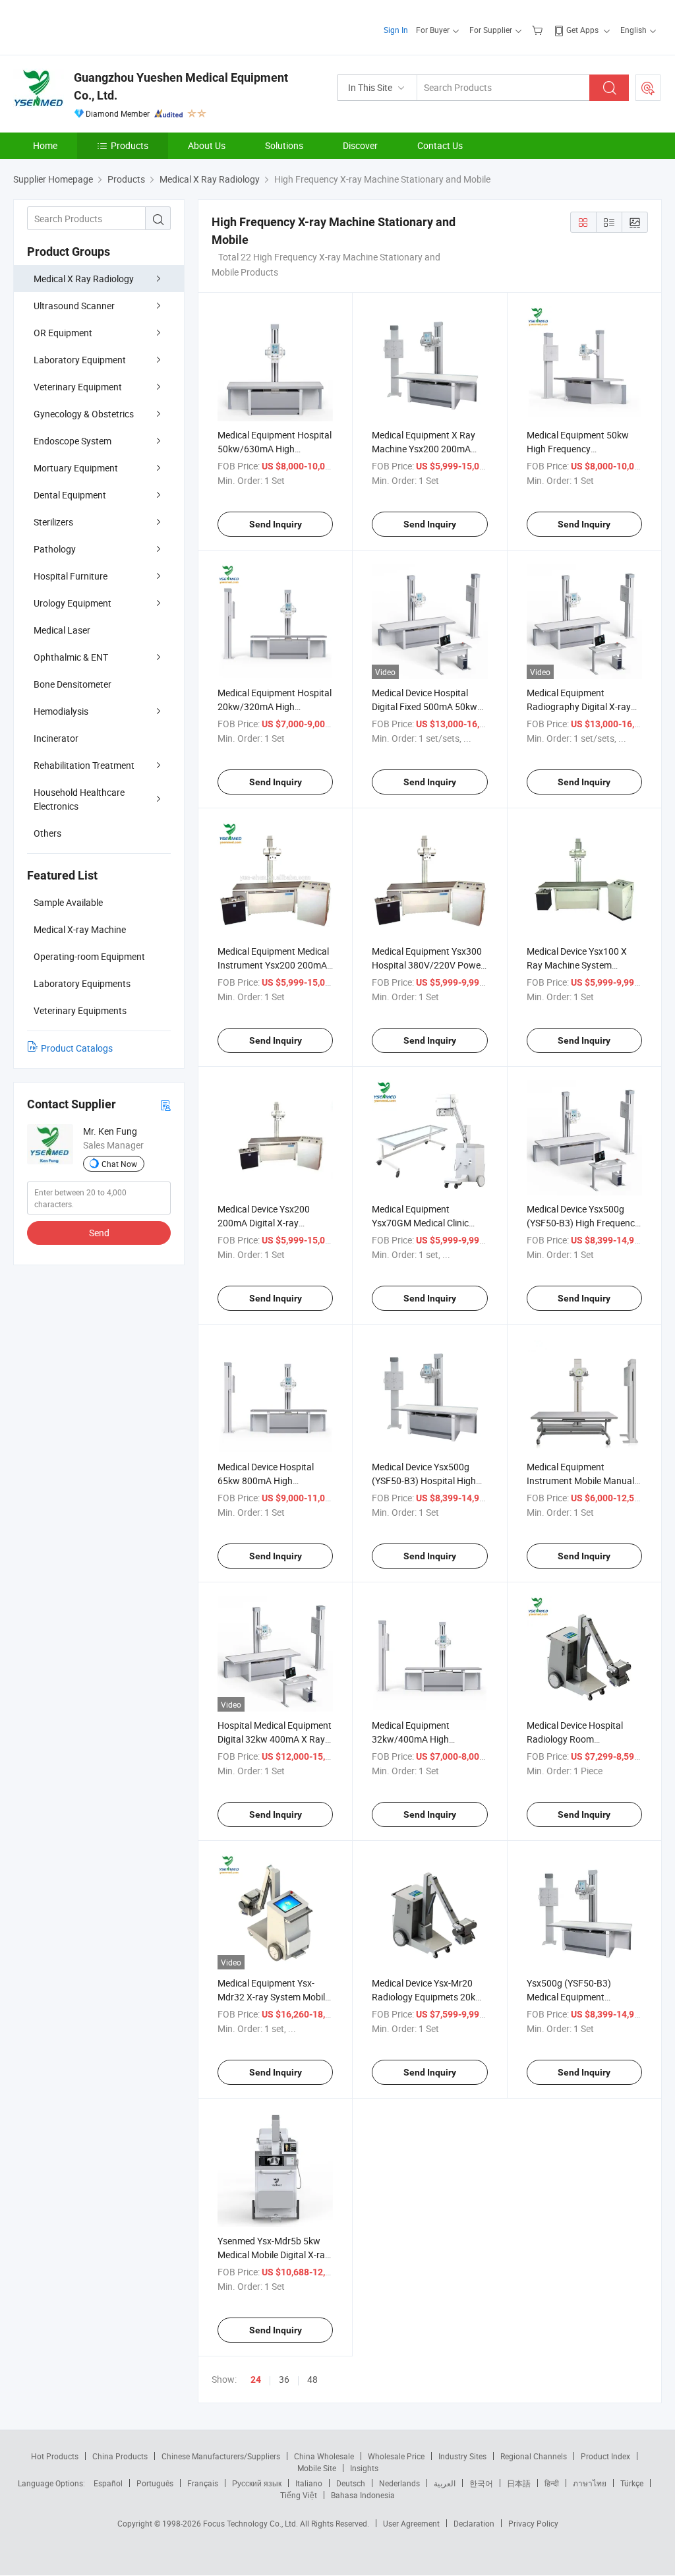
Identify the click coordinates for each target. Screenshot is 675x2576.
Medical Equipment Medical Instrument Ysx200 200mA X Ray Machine (273, 965)
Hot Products (55, 2456)
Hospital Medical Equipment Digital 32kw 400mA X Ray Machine (275, 1739)
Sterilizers (53, 522)
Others (47, 833)
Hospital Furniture (71, 576)
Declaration (474, 2523)
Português (155, 2483)
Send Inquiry (276, 524)
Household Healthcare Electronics (79, 799)
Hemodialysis (61, 711)
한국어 (481, 2483)
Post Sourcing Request (648, 88)
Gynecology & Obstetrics (84, 414)
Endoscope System (73, 441)
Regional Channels (534, 2456)
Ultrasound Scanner (74, 306)
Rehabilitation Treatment (84, 765)
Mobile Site (317, 2468)
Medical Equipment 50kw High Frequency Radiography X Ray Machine (584, 449)
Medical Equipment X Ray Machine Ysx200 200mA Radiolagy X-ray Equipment (427, 449)
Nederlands (399, 2483)
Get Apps (582, 30)
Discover (360, 145)
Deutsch (351, 2483)
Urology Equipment (73, 603)
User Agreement (411, 2523)
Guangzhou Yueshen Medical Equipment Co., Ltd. (181, 86)
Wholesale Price (396, 2456)
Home (45, 145)
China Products (120, 2456)
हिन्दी (552, 2483)
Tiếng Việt (299, 2495)
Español (108, 2483)
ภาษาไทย (590, 2483)
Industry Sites (462, 2456)
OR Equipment (63, 333)
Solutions (284, 145)
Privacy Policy (533, 2523)
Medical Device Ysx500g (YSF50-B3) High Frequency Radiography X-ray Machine (583, 1223)
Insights (364, 2468)
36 (284, 2379)
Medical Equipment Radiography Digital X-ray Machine (579, 706)
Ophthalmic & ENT (71, 657)
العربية (445, 2483)
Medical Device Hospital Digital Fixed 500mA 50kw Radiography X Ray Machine (429, 706)
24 (256, 2380)
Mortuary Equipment (76, 468)
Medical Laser (62, 630)
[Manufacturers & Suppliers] (98, 26)
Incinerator (56, 738)
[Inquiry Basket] (539, 30)
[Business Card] (165, 1105)
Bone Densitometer (73, 684)
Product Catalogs (77, 1048)
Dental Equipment (70, 495)
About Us (207, 145)
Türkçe (632, 2483)
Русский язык (257, 2483)
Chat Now (119, 1164)
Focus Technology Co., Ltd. (251, 2523)
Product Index (605, 2456)
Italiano (309, 2483)
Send (99, 1233)
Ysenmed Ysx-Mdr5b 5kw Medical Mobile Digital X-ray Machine (274, 2255)
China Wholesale (324, 2456)
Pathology (55, 549)
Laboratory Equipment (80, 360)
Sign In (396, 30)
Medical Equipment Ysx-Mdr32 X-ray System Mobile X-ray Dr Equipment (274, 1997)
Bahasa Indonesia (363, 2495)
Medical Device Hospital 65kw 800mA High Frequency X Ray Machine (270, 1481)
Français (203, 2483)
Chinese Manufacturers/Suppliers (221, 2456)
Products (130, 145)
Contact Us (440, 145)
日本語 (519, 2483)
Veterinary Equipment (78, 387)
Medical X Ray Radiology (84, 279)
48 (312, 2379)
